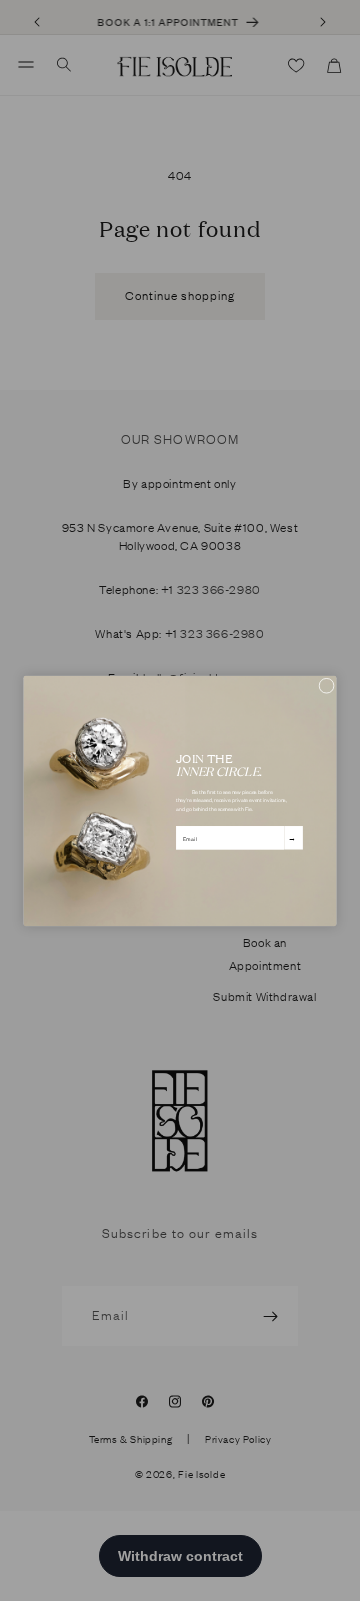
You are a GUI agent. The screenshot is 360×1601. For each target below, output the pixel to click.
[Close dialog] (327, 685)
